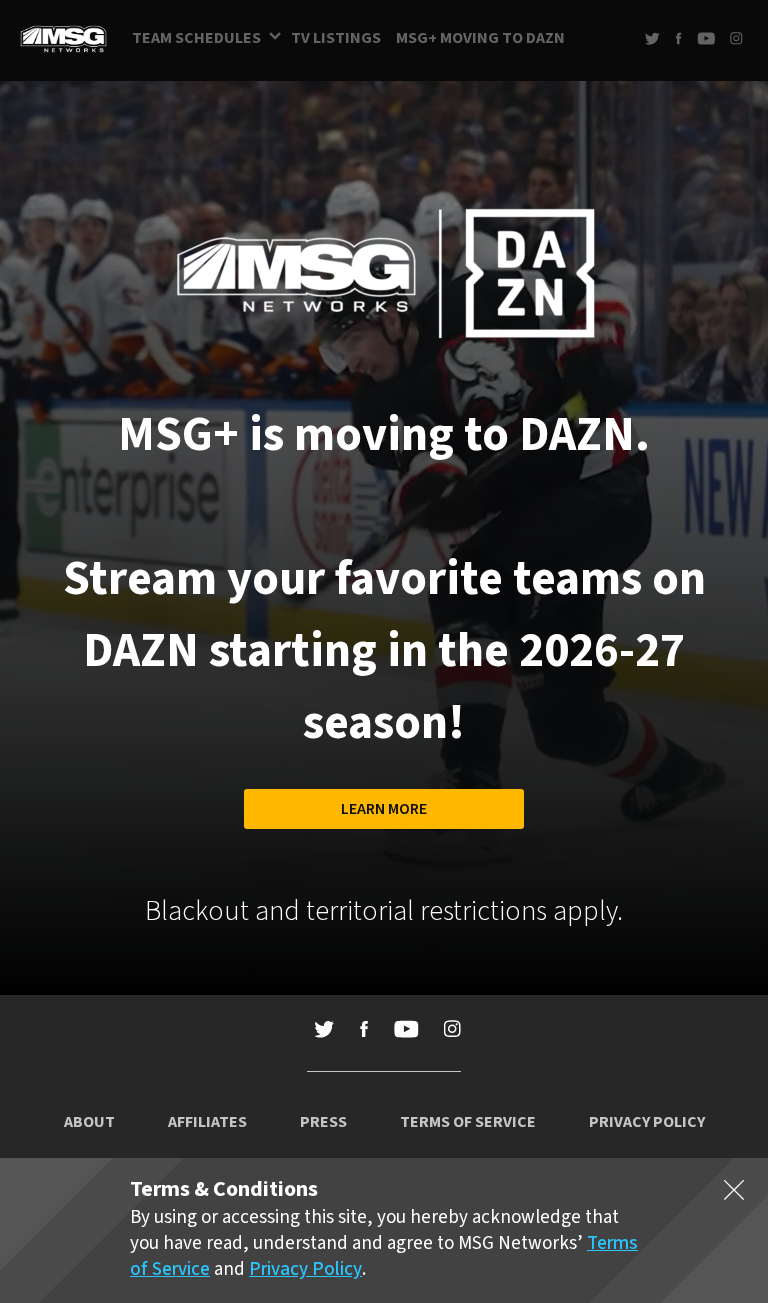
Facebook (678, 38)
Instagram (736, 38)
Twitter (652, 38)
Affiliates (207, 1122)
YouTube (706, 38)
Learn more (384, 809)
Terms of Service (468, 1122)
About (89, 1122)
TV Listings (336, 38)
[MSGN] (63, 40)
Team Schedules (196, 38)
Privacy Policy (647, 1122)
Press (323, 1122)
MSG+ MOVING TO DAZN (480, 38)
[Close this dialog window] (734, 1194)
